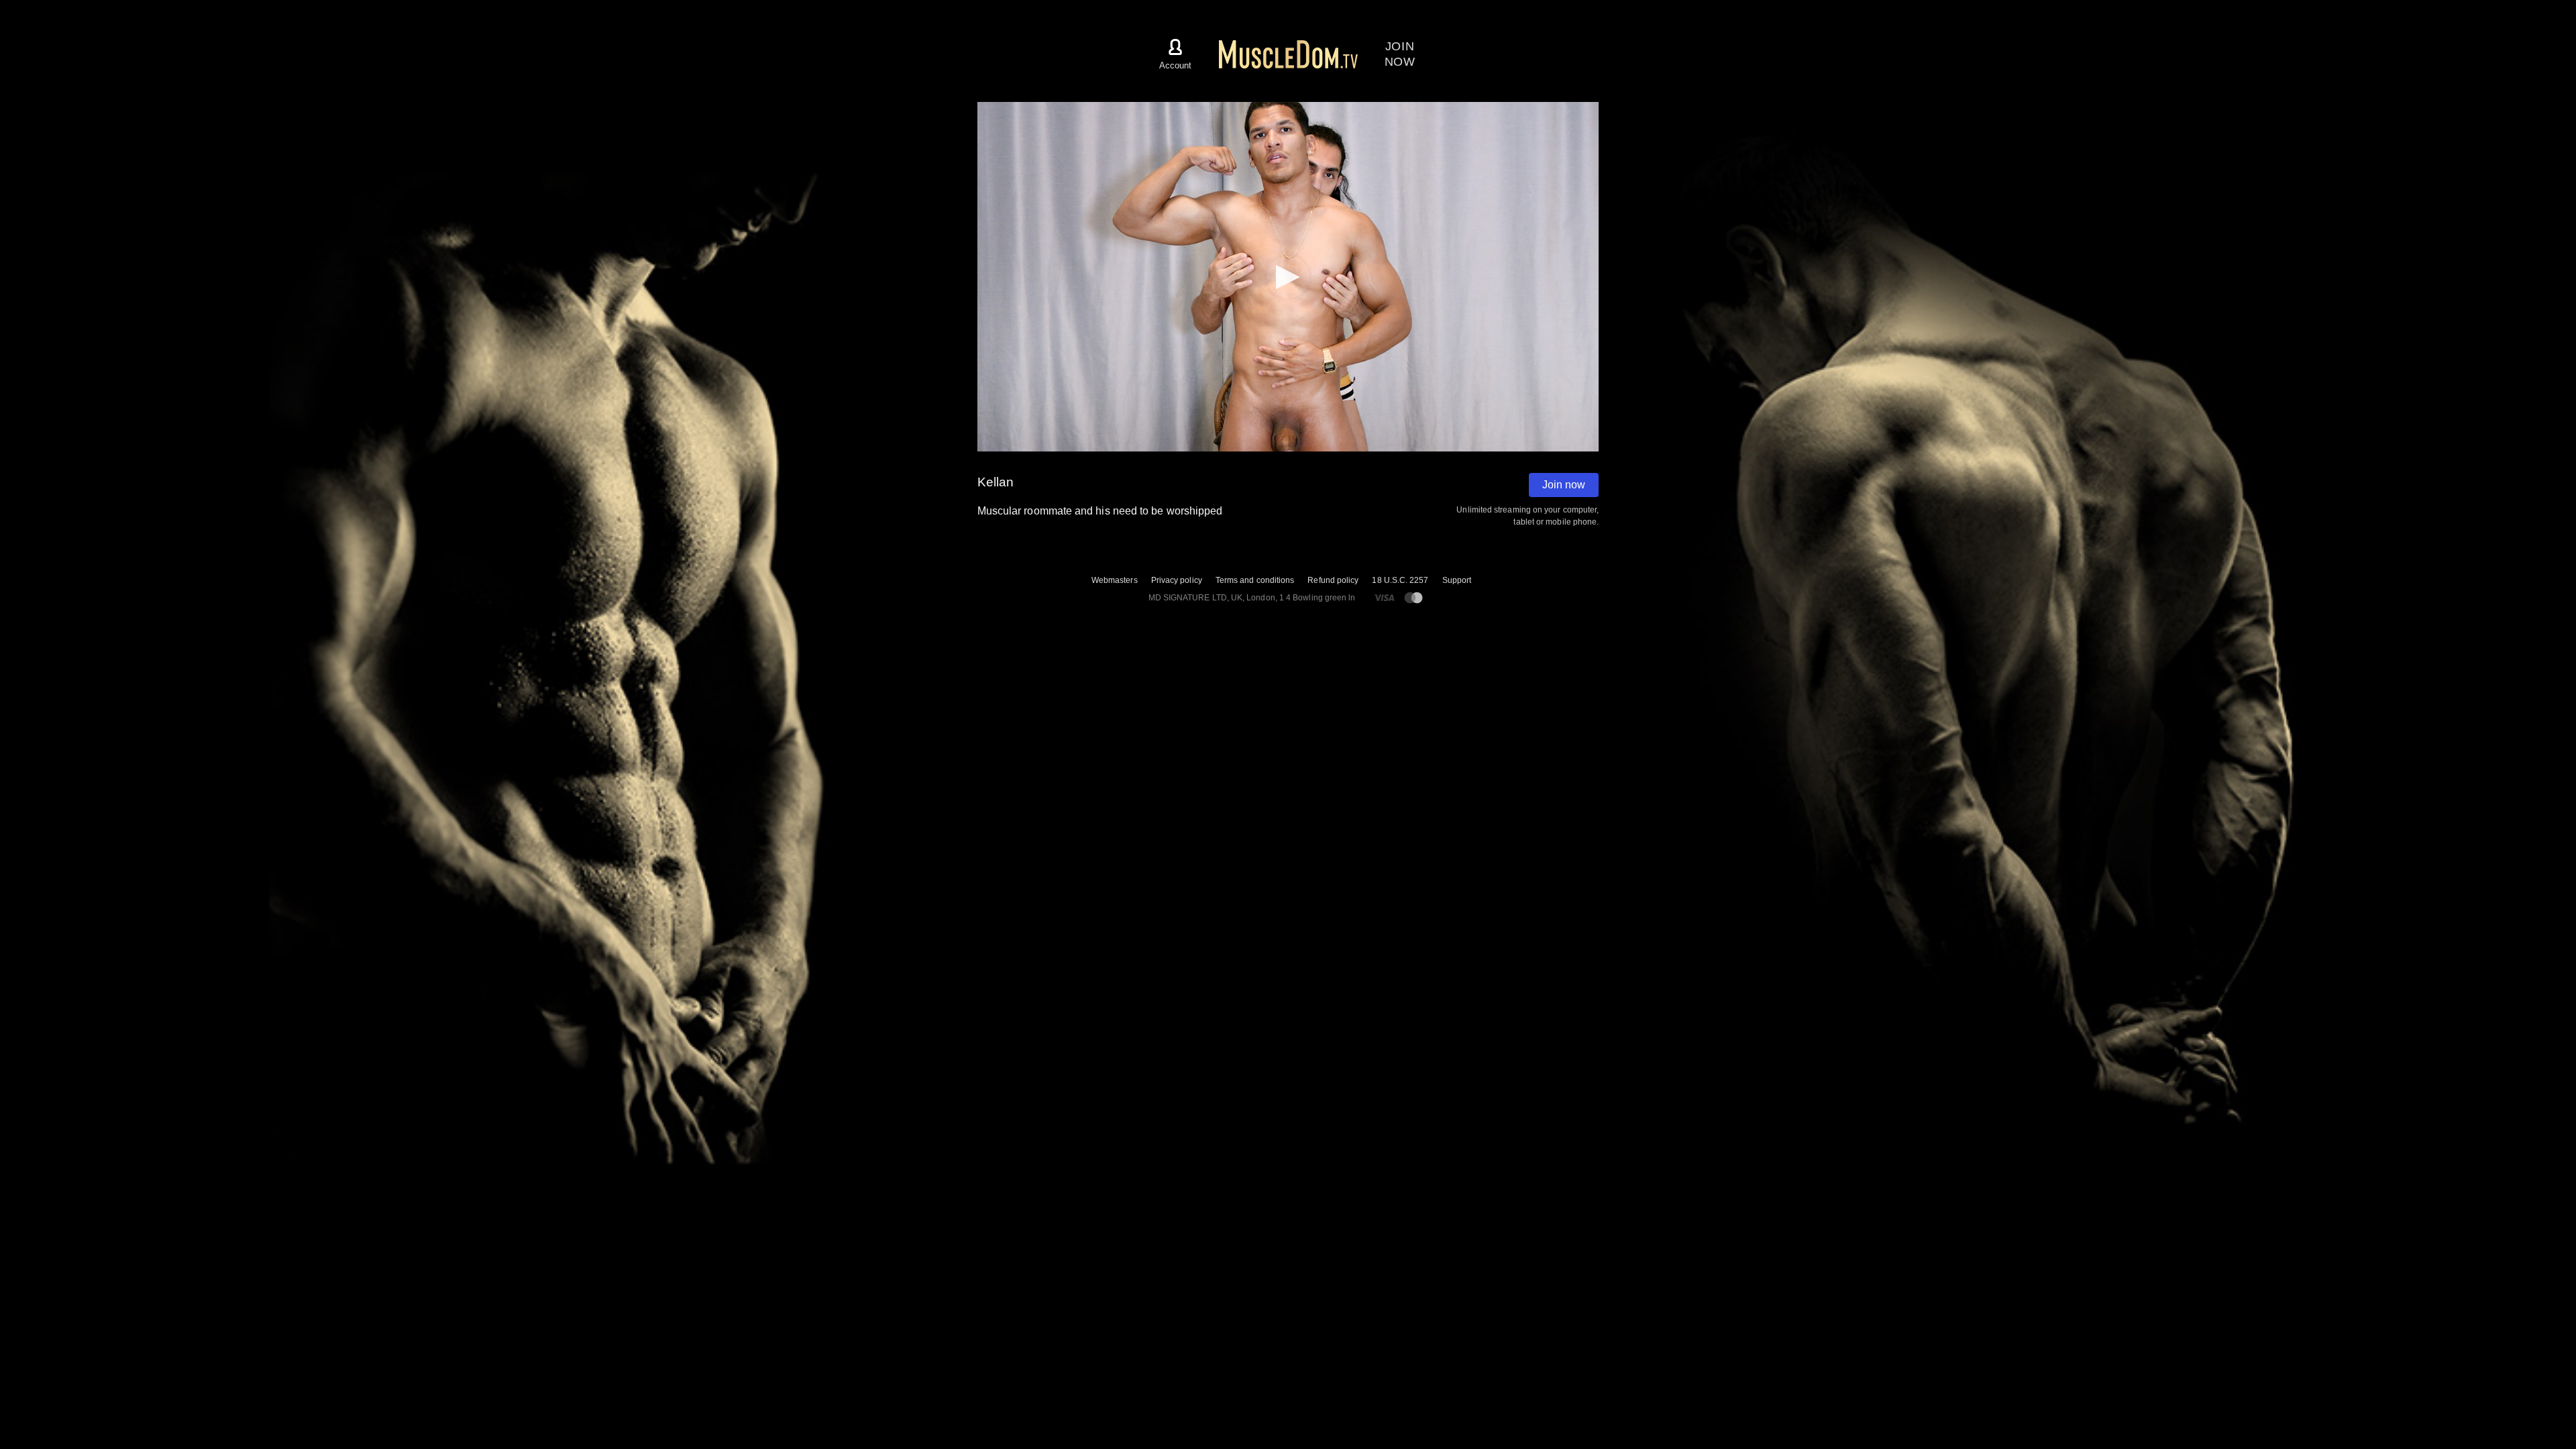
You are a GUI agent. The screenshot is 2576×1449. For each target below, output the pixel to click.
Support (1457, 580)
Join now (1564, 485)
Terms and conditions (1255, 580)
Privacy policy (1177, 580)
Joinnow (1400, 54)
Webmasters (1115, 580)
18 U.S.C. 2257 (1400, 580)
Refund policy (1333, 580)
